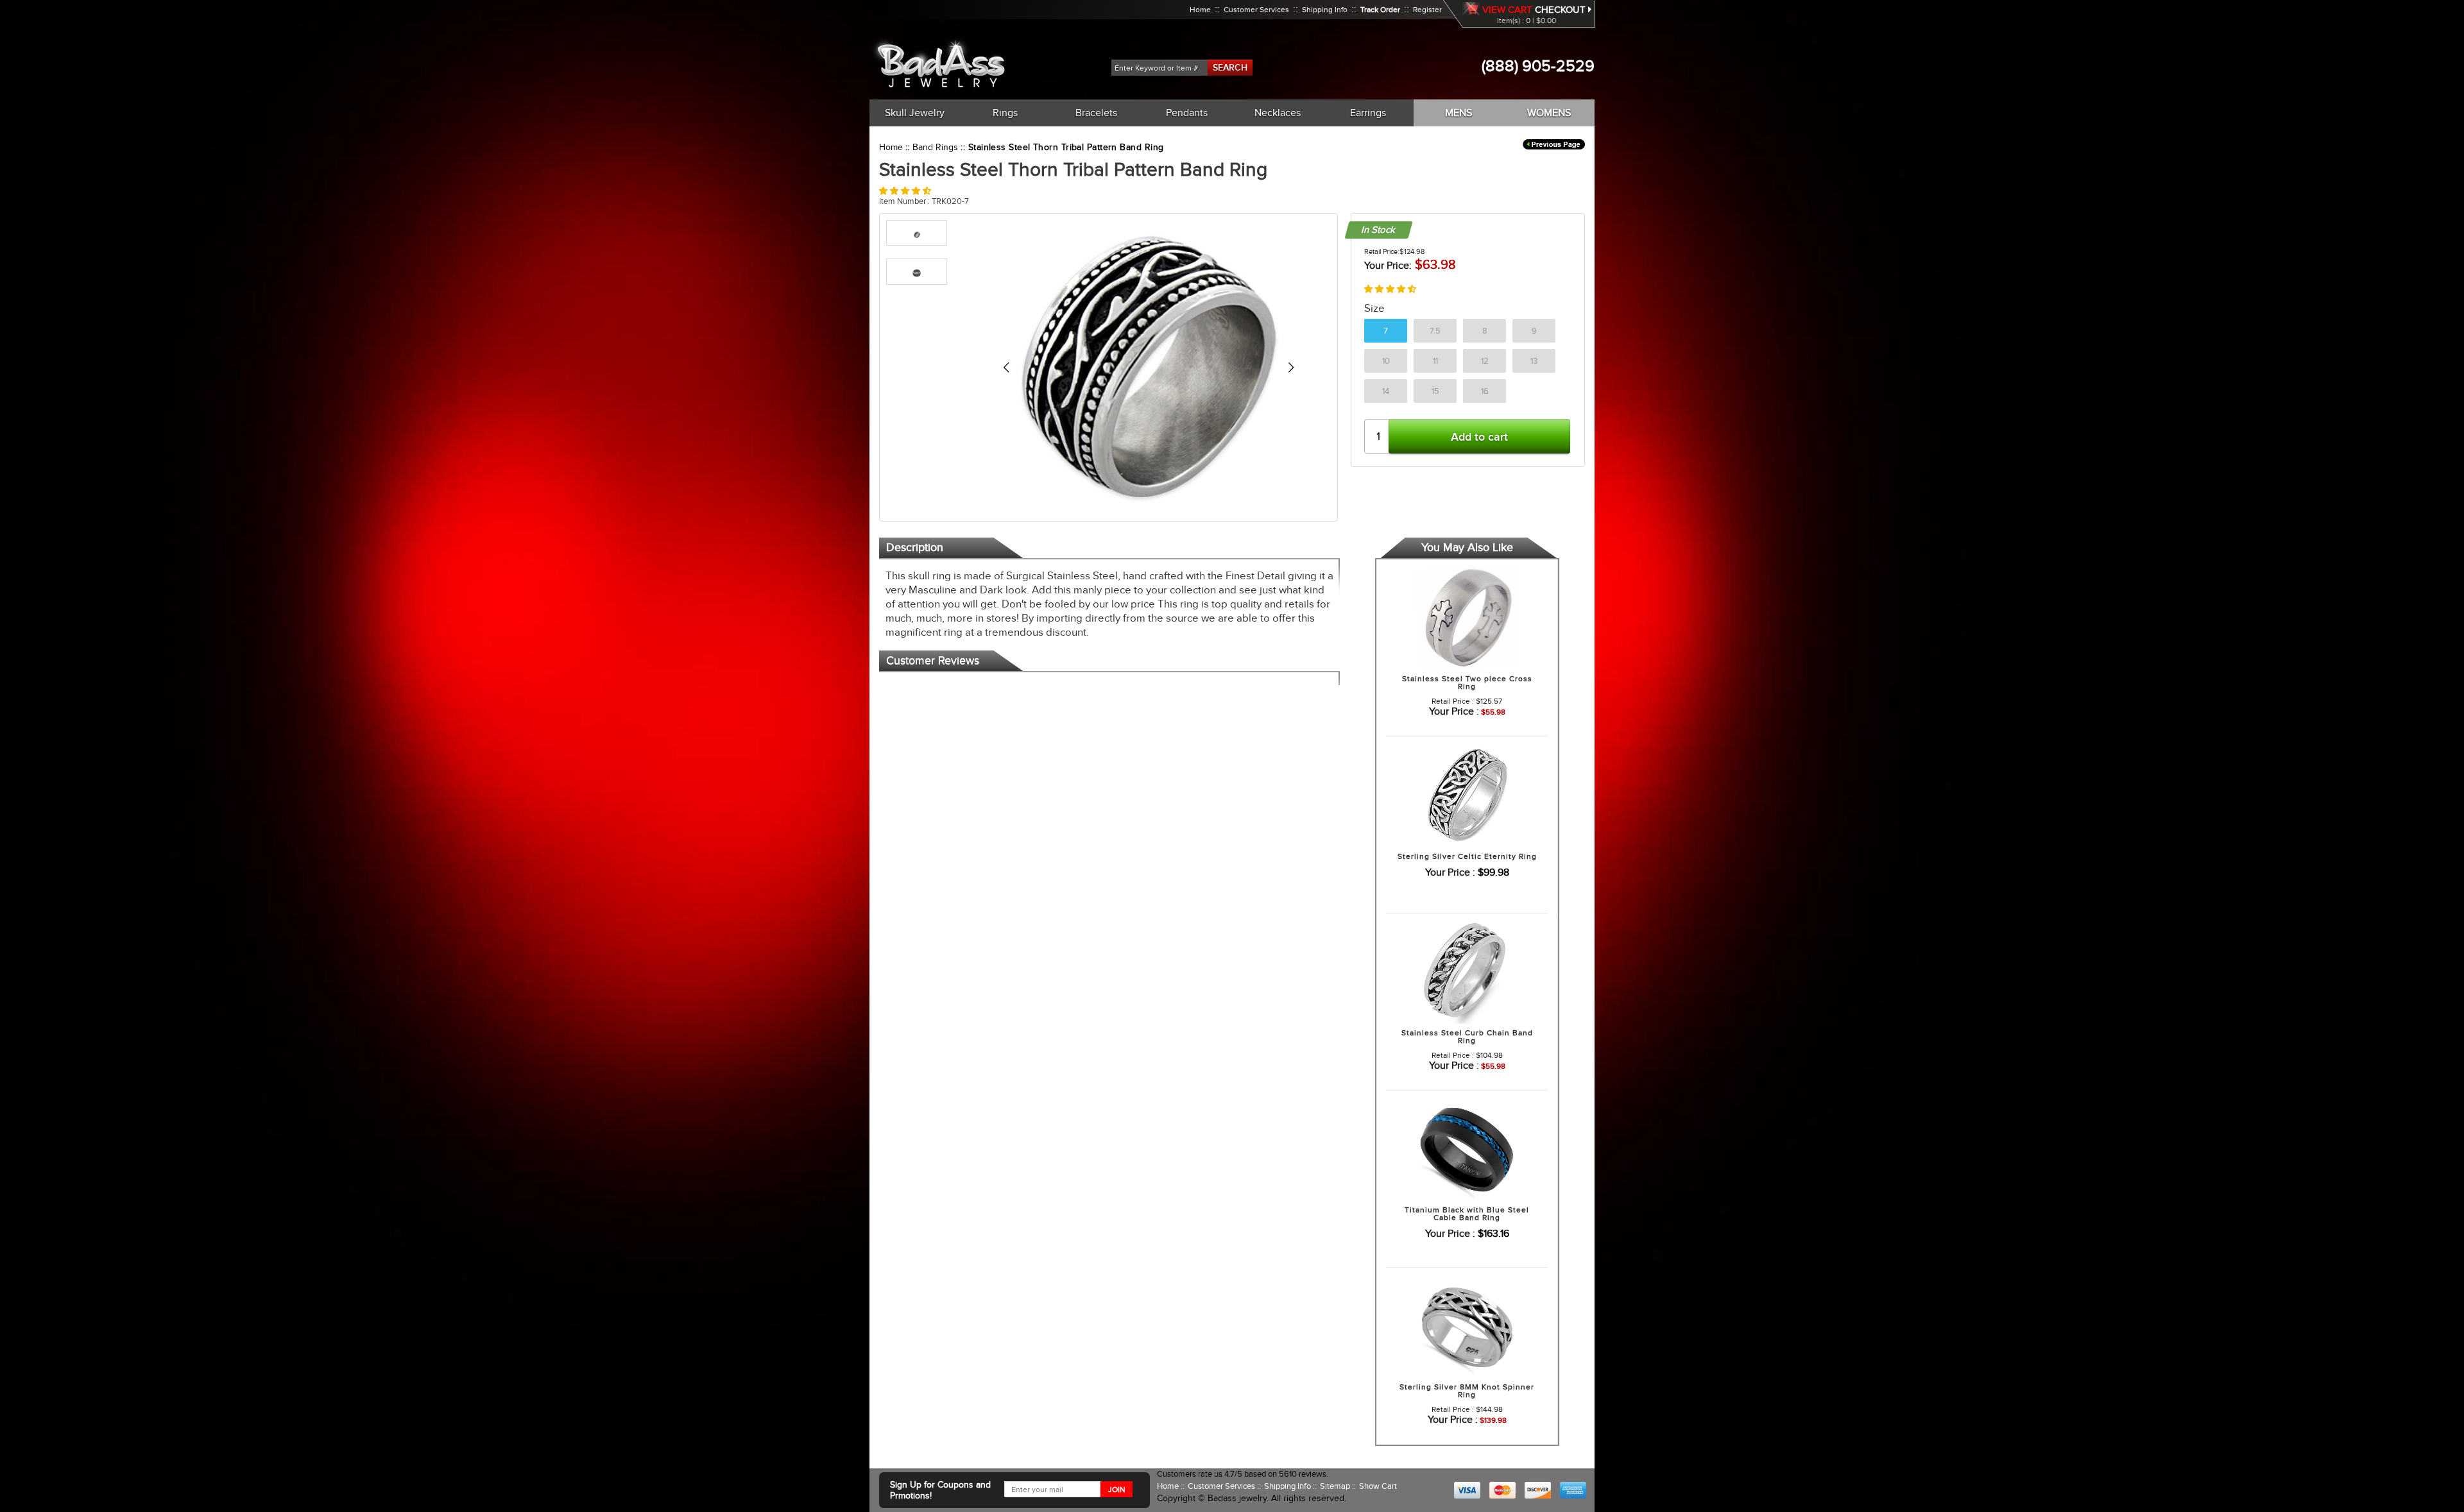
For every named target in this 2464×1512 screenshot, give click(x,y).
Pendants (1187, 113)
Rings (1005, 113)
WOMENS (1549, 113)
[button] (905, 191)
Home (1200, 10)
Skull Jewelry (915, 113)
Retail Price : (1453, 701)
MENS (1459, 113)
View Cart (1507, 10)
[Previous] (1006, 367)
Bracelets (1096, 113)
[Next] (1291, 367)
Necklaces (1278, 113)
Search (1230, 67)
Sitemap (1336, 1486)
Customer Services (1256, 10)
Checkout (1561, 10)
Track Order (1380, 10)
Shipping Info (1325, 10)
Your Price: (1388, 266)
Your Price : (1454, 711)
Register (1427, 10)
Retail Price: (1382, 251)
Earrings (1368, 113)
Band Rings (935, 147)
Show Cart (1378, 1486)
